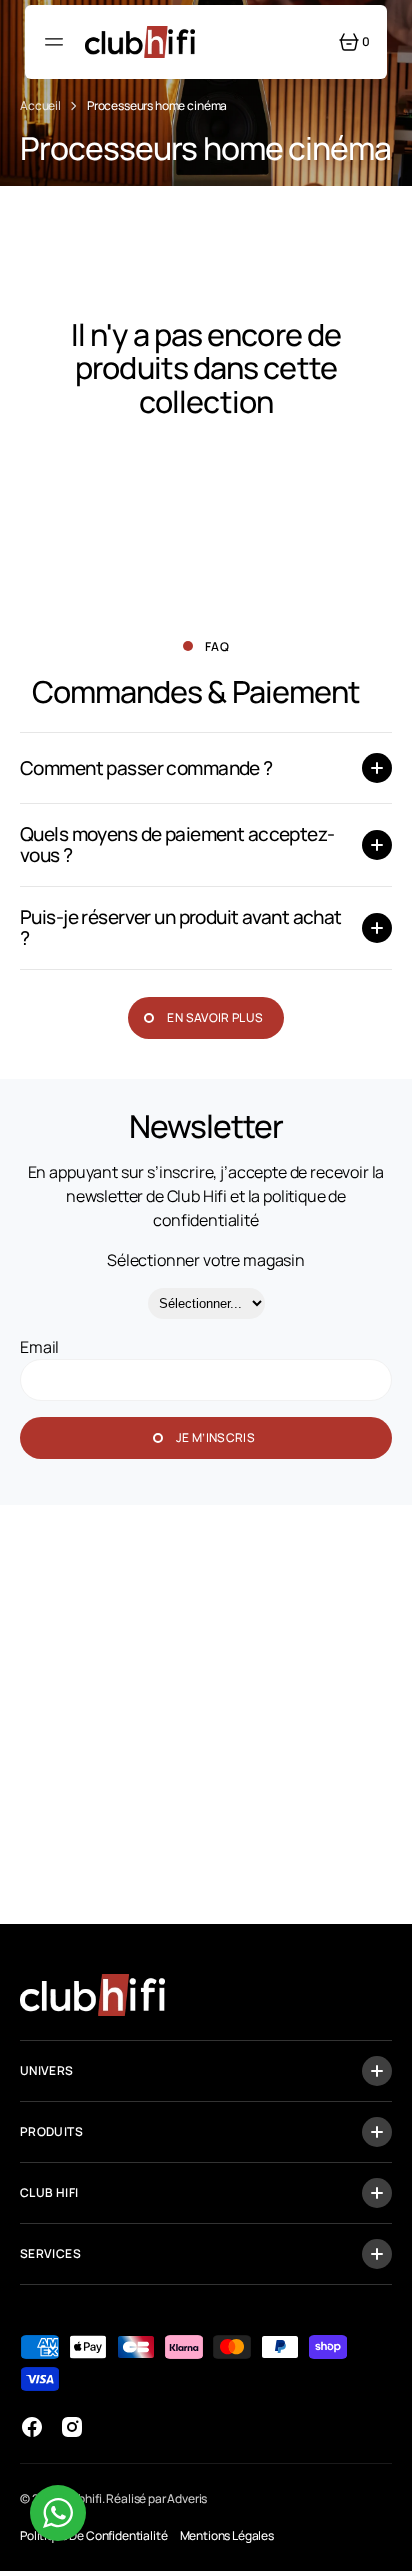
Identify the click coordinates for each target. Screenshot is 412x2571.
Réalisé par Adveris (156, 2498)
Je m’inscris (215, 1437)
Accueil (40, 105)
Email (39, 1347)
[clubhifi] (140, 42)
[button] (57, 42)
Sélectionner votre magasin (206, 1260)
